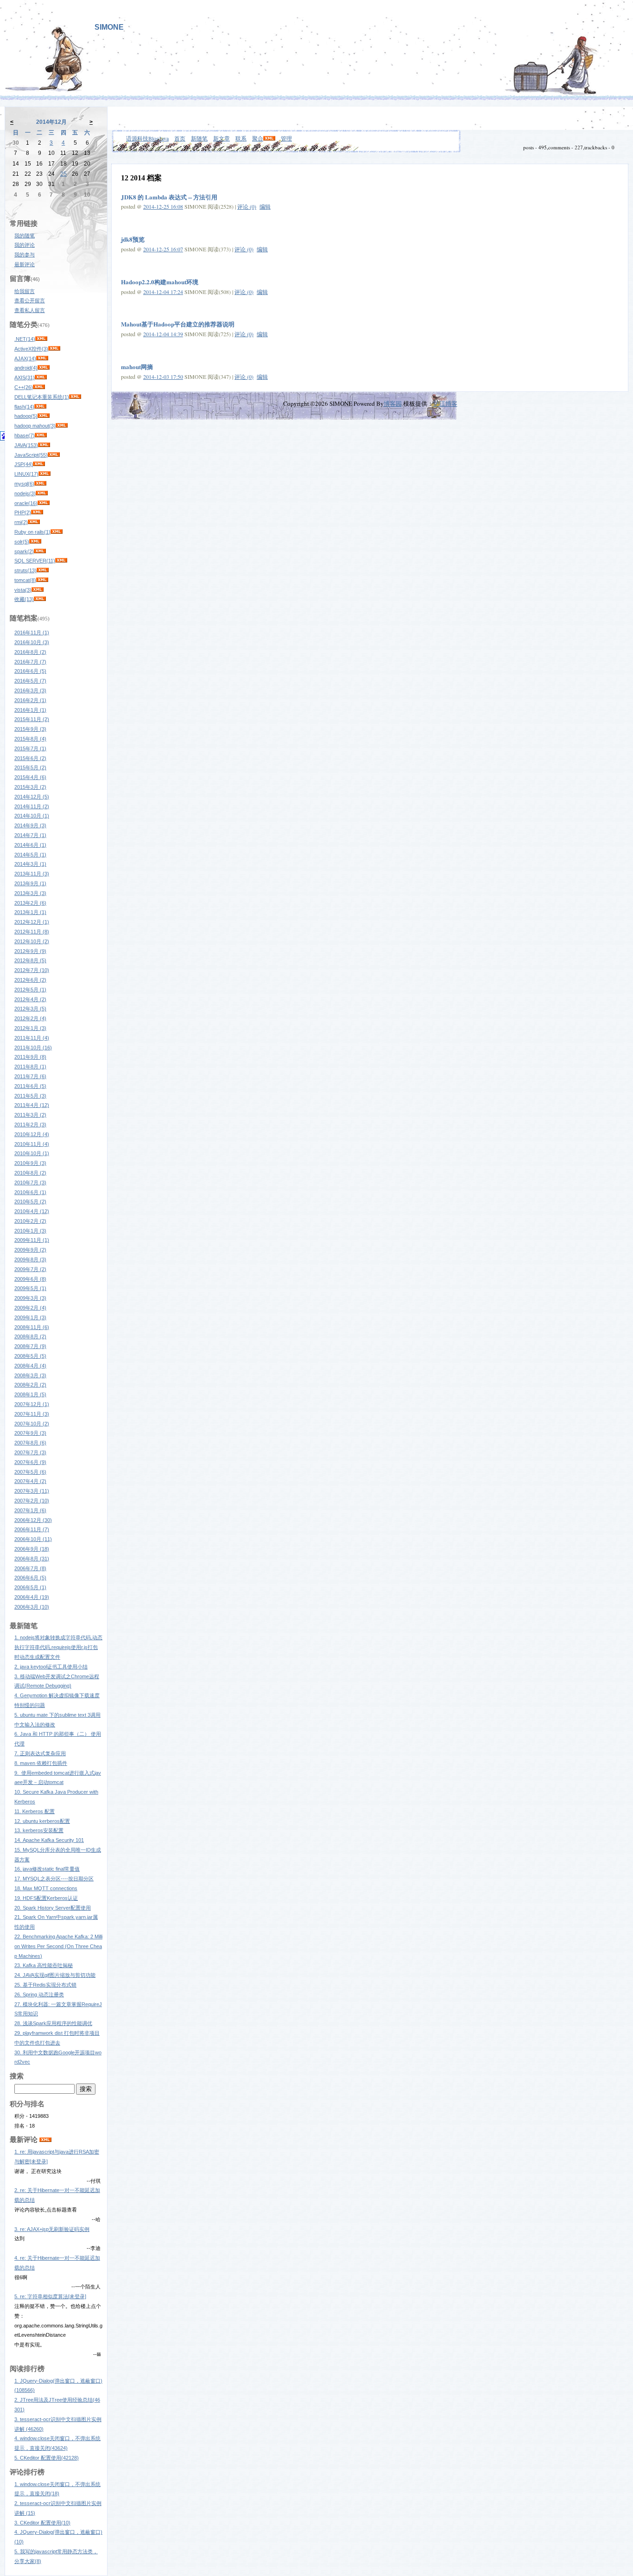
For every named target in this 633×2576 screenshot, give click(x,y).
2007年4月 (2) (30, 1481)
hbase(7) (25, 435)
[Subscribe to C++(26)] (39, 387)
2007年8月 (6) (30, 1443)
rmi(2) (21, 522)
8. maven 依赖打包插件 (41, 1763)
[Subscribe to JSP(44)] (39, 464)
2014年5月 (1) (30, 855)
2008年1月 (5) (30, 1394)
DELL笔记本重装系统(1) (42, 397)
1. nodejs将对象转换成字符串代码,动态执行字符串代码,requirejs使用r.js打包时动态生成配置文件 (58, 1647)
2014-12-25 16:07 (163, 249)
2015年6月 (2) (30, 758)
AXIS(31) (25, 377)
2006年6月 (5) (30, 1578)
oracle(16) (26, 503)
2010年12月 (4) (32, 1134)
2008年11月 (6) (32, 1327)
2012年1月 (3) (30, 1028)
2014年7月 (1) (30, 835)
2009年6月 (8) (30, 1279)
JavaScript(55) (31, 455)
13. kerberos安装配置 (39, 1830)
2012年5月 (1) (30, 990)
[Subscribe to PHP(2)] (37, 512)
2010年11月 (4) (32, 1144)
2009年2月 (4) (30, 1308)
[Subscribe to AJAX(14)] (42, 358)
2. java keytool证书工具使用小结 (51, 1667)
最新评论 (25, 264)
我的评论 (25, 245)
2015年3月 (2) (30, 787)
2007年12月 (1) (32, 1404)
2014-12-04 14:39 (163, 334)
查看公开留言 (30, 300)
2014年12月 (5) (32, 797)
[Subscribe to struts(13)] (43, 570)
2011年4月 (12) (32, 1105)
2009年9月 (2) (30, 1250)
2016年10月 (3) (32, 642)
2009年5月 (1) (30, 1288)
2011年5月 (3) (30, 1096)
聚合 (258, 138)
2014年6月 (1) (30, 845)
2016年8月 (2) (30, 652)
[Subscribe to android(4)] (44, 368)
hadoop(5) (26, 416)
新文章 (222, 138)
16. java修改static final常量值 (47, 1869)
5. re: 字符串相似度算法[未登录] (50, 2296)
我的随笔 (25, 236)
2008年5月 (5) (30, 1356)
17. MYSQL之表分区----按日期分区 (54, 1879)
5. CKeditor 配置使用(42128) (47, 2458)
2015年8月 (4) (30, 739)
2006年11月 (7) (32, 1529)
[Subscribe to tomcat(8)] (42, 580)
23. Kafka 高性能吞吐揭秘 (44, 1965)
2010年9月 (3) (30, 1163)
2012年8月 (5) (30, 960)
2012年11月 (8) (32, 932)
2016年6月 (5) (30, 671)
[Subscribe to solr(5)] (35, 542)
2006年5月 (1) (30, 1587)
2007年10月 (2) (32, 1424)
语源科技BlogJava (147, 138)
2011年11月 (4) (32, 1038)
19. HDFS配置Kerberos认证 (46, 1898)
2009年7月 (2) (30, 1269)
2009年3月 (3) (30, 1298)
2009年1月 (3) (30, 1317)
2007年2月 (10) (32, 1501)
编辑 (265, 206)
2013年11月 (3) (32, 874)
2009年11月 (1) (32, 1240)
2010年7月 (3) (30, 1183)
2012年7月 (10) (32, 970)
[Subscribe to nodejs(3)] (42, 493)
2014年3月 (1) (30, 864)
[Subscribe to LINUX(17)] (44, 474)
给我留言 (25, 291)
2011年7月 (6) (30, 1076)
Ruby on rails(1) (32, 532)
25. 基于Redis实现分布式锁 (45, 1985)
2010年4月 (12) (32, 1211)
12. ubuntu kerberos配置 (42, 1821)
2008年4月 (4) (30, 1366)
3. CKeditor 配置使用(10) (42, 2523)
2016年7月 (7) (30, 662)
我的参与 (25, 255)
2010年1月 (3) (30, 1231)
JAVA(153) (26, 445)
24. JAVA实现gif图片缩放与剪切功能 (55, 1975)
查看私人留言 (30, 310)
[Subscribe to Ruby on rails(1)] (57, 532)
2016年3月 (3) (30, 690)
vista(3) (23, 590)
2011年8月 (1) (30, 1067)
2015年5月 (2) (30, 767)
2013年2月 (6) (30, 903)
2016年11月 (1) (32, 633)
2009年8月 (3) (30, 1259)
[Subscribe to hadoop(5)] (44, 416)
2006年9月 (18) (32, 1549)
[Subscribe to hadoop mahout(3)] (62, 426)
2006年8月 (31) (32, 1559)
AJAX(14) (25, 358)
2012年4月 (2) (30, 999)
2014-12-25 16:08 (163, 206)
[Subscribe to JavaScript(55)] (54, 455)
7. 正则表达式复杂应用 (40, 1753)
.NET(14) (25, 339)
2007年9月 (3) (30, 1433)
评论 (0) (247, 206)
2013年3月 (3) (30, 893)
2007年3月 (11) (32, 1491)
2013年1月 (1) (30, 912)
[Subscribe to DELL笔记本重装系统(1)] (75, 397)
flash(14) (24, 407)
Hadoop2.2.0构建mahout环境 (160, 282)
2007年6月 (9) (30, 1462)
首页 (180, 138)
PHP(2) (23, 512)
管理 (286, 138)
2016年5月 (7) (30, 681)
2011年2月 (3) (30, 1125)
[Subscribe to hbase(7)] (41, 435)
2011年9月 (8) (30, 1057)
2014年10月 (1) (32, 816)
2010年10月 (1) (32, 1153)
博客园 (393, 403)
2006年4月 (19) (32, 1597)
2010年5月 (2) (30, 1202)
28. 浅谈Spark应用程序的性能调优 (53, 2023)
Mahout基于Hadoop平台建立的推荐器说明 (178, 324)
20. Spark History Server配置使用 (53, 1908)
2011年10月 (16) (33, 1048)
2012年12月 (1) (32, 922)
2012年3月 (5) (30, 1009)
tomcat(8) (25, 580)
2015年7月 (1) (30, 748)
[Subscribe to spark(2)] (40, 551)
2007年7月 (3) (30, 1452)
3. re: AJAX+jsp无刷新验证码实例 (52, 2229)
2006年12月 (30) (33, 1520)
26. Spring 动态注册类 (39, 1994)
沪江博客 (445, 403)
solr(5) (22, 542)
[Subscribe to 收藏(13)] (40, 599)
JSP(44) (24, 464)
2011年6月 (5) (30, 1086)
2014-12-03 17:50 (163, 377)
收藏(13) (24, 599)
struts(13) (25, 570)
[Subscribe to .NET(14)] (41, 339)
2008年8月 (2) (30, 1336)
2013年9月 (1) (30, 883)
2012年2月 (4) (30, 1018)
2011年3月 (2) (30, 1115)
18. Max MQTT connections (46, 1888)
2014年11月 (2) (32, 806)
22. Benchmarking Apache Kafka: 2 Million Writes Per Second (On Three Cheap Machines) (58, 1946)
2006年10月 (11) (33, 1539)
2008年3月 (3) (30, 1375)
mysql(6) (24, 484)
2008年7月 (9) (30, 1346)
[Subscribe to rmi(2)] (34, 522)
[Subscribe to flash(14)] (40, 407)
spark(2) (24, 551)
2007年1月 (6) (30, 1510)
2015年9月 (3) (30, 729)
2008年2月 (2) (30, 1385)
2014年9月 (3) (30, 825)
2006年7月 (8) (30, 1568)
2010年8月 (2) (30, 1173)
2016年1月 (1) (30, 710)
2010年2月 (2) (30, 1221)
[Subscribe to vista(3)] (38, 590)
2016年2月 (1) (30, 700)
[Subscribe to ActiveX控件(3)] (54, 349)
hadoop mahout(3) (35, 426)
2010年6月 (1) (30, 1192)
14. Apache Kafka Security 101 (49, 1840)
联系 (241, 138)
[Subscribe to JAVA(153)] (44, 445)
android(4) (26, 368)
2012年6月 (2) (30, 980)
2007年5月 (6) (30, 1472)
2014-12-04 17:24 (163, 292)
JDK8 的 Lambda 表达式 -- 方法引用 (169, 197)
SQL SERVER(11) (35, 561)
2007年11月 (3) (32, 1414)
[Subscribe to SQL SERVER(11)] (61, 561)
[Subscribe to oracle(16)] (44, 503)
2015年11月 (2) (32, 719)
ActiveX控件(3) (31, 349)
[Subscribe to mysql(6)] (40, 484)
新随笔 (199, 138)
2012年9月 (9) (30, 951)
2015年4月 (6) (30, 777)
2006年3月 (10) (32, 1607)
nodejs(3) (25, 493)
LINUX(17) (26, 474)
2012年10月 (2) (32, 941)
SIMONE (109, 27)
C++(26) (24, 387)
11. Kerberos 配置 (35, 1811)
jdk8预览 (133, 239)
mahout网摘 (137, 367)
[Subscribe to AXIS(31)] (41, 377)
